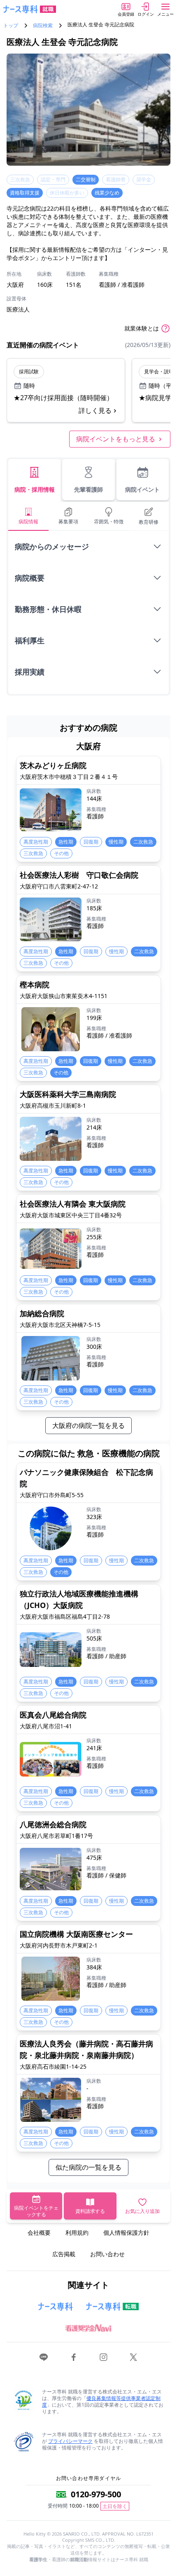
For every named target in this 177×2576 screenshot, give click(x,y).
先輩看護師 (88, 489)
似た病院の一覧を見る (88, 2167)
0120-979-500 (96, 2494)
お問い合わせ (107, 2254)
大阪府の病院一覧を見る (88, 1425)
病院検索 (43, 26)
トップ (11, 26)
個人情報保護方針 (126, 2233)
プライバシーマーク (70, 2441)
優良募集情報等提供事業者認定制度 (101, 2401)
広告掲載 (64, 2254)
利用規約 (77, 2233)
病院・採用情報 (35, 489)
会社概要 (39, 2233)
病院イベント (142, 489)
